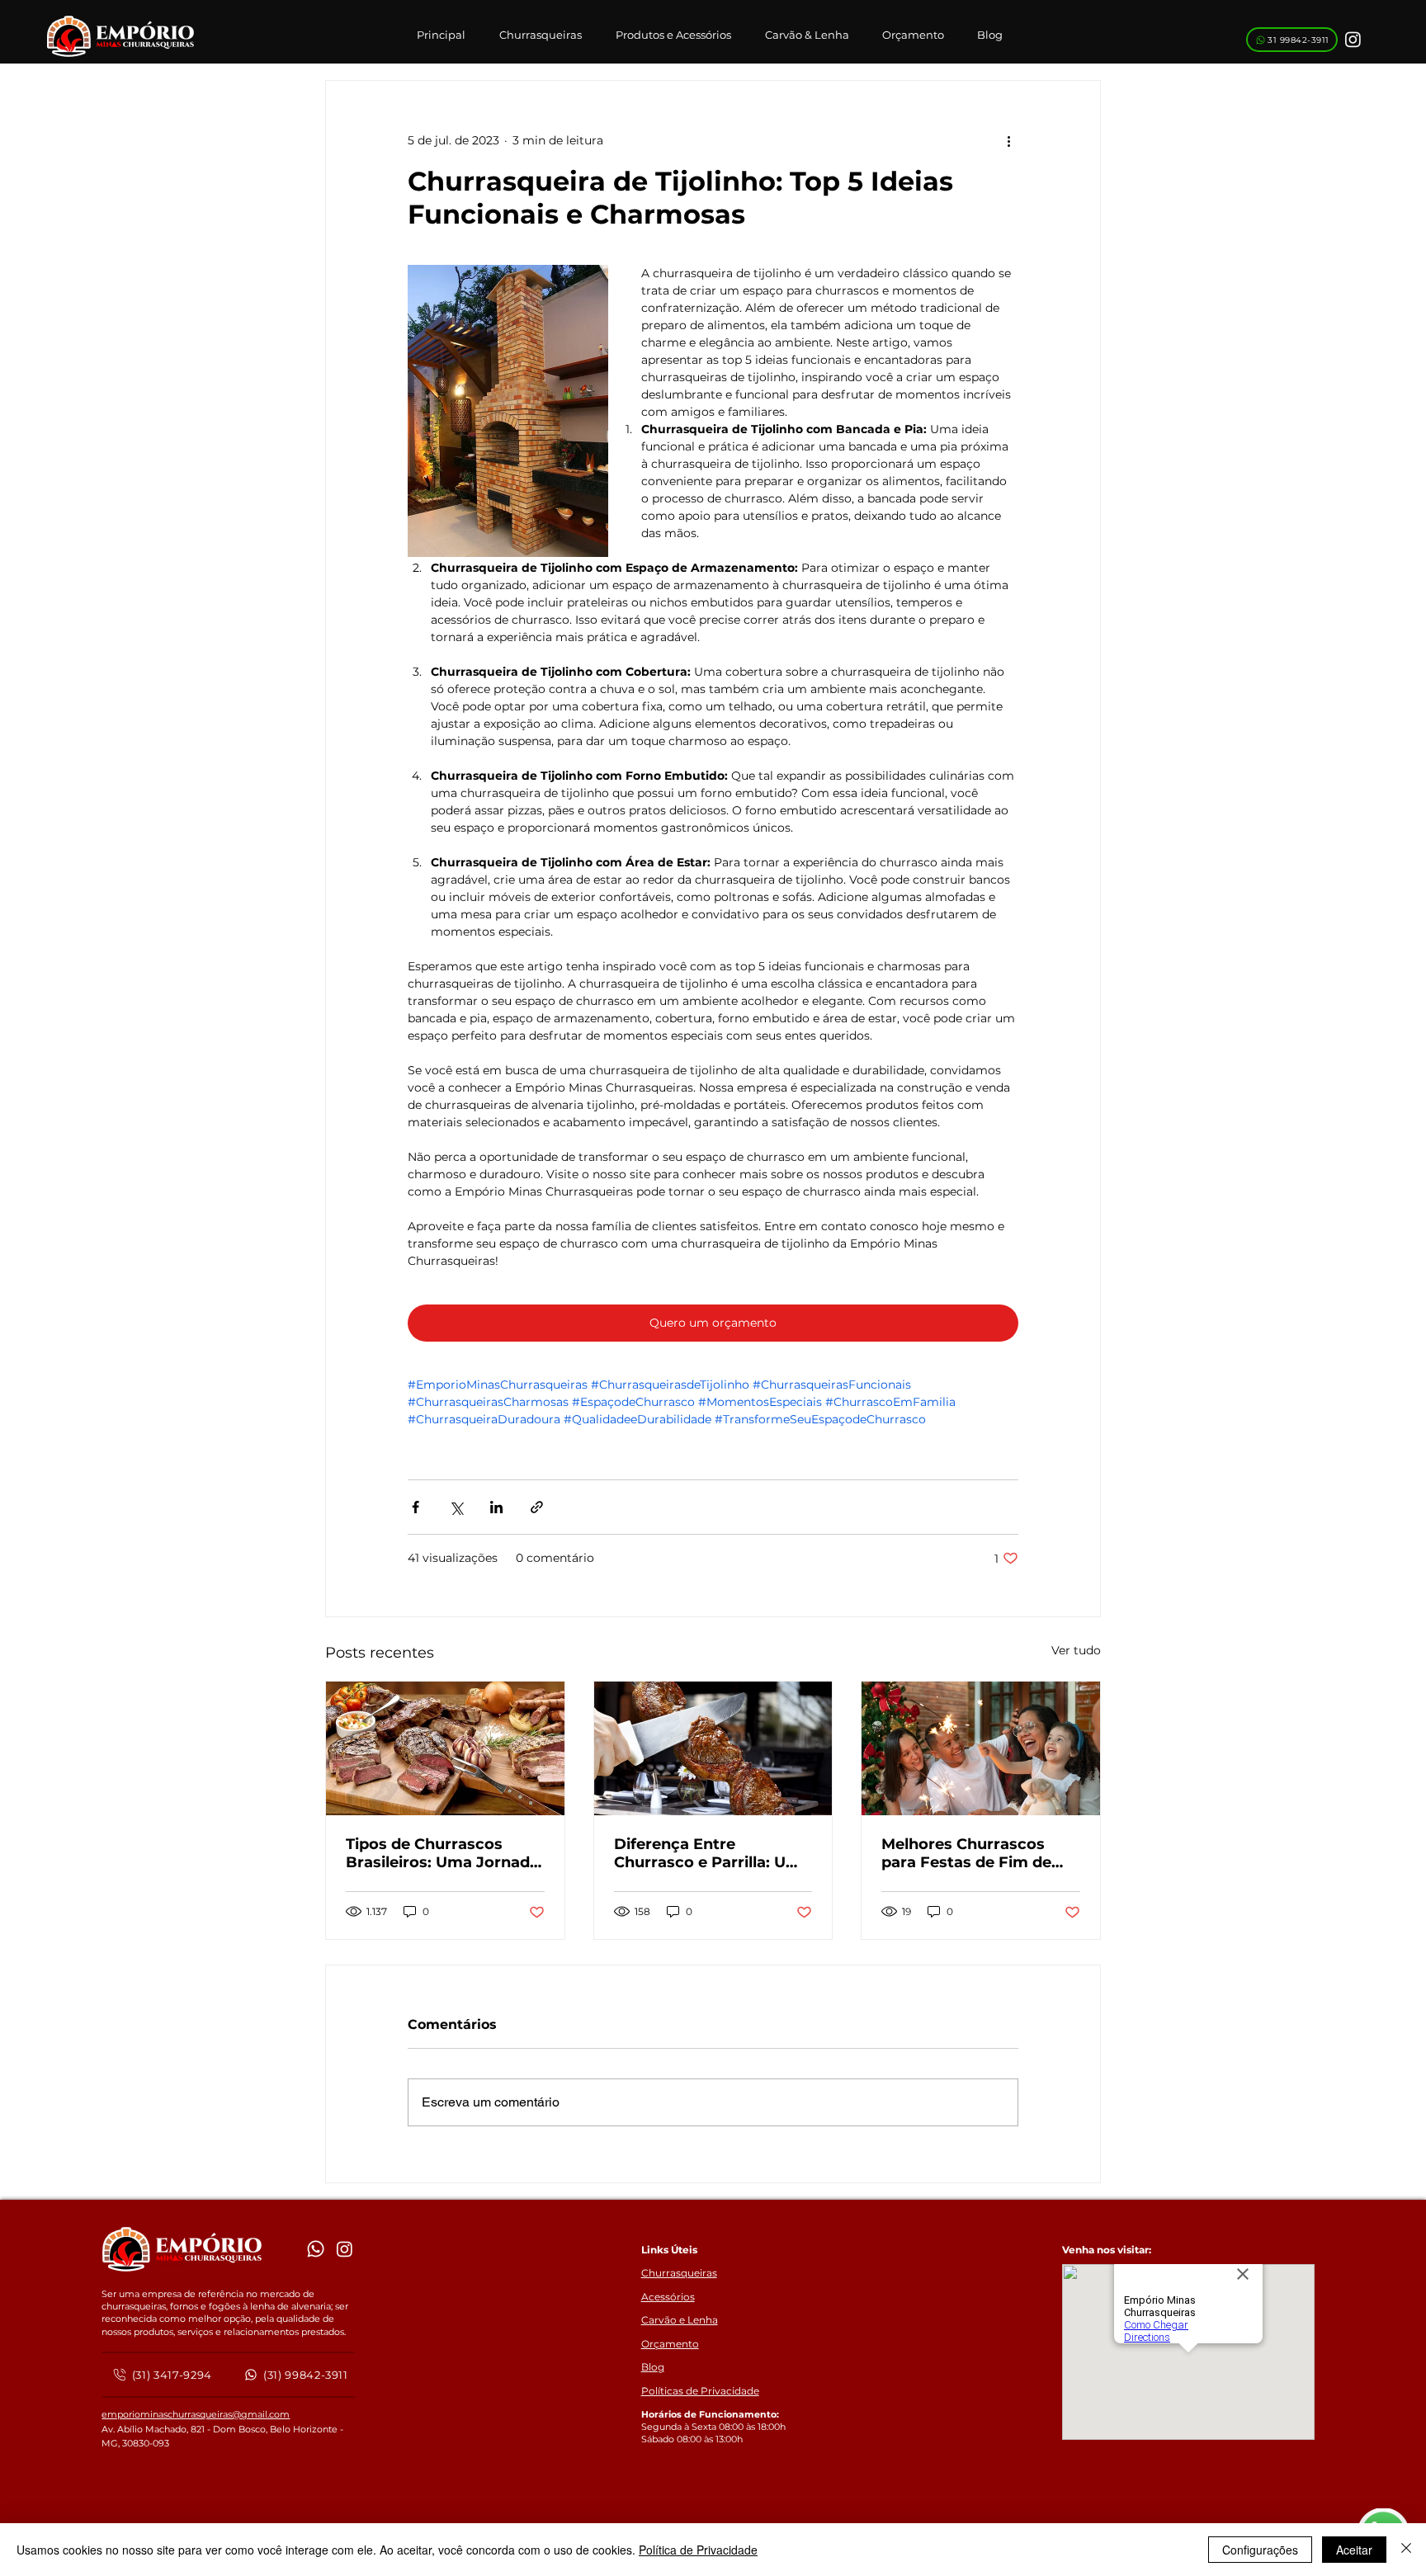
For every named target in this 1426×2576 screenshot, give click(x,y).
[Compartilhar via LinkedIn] (496, 1507)
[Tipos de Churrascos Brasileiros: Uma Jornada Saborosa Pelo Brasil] (445, 1748)
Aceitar (1354, 2550)
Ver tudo (1076, 1650)
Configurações (1260, 2550)
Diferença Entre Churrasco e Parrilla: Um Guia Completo (708, 1853)
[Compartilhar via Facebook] (416, 1507)
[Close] (1406, 2550)
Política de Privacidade (698, 2550)
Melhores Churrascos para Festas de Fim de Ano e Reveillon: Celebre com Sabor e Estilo (974, 1853)
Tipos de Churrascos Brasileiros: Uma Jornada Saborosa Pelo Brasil (442, 1853)
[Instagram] (1353, 39)
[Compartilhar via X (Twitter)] (456, 1507)
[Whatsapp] (316, 2249)
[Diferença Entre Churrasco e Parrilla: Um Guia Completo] (713, 1748)
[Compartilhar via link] (537, 1507)
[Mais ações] (1008, 140)
